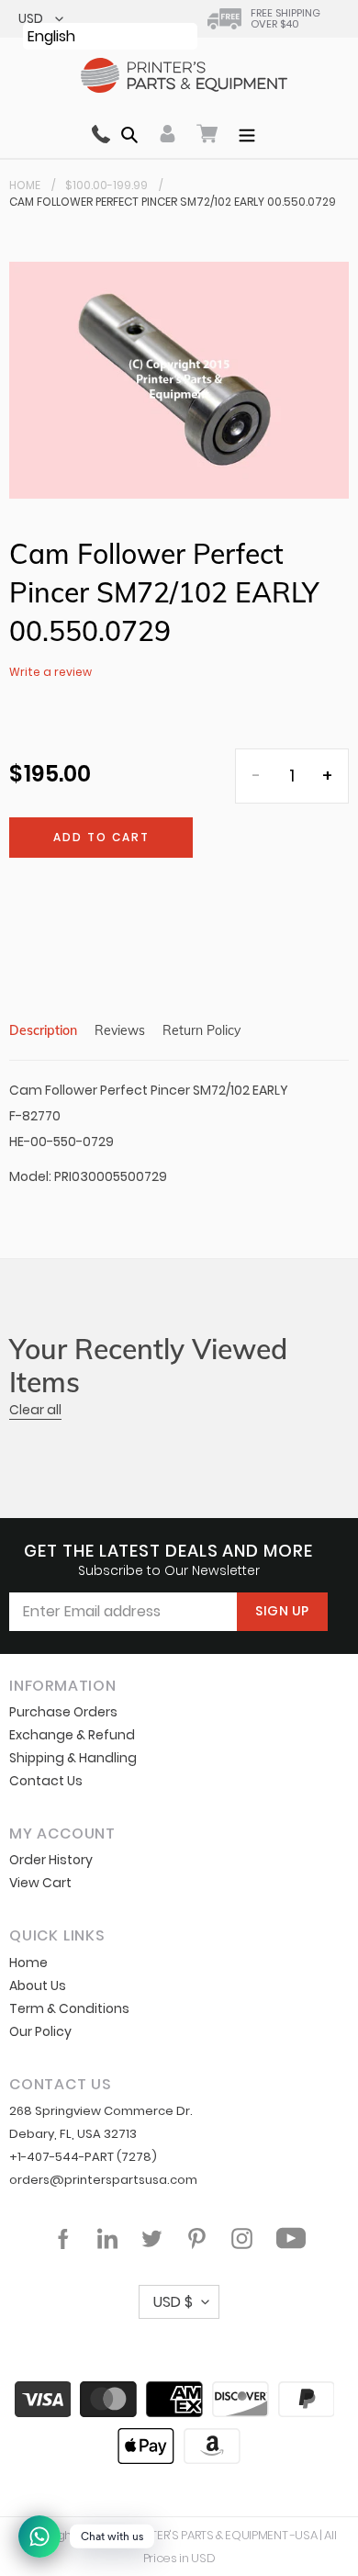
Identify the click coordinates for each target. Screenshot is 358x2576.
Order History (51, 1860)
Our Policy (40, 2031)
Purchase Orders (63, 1712)
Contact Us (46, 1781)
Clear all (35, 1410)
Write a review (50, 672)
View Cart (40, 1883)
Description (43, 1030)
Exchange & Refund (72, 1735)
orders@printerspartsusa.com (103, 2180)
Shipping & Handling (73, 1758)
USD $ (173, 2302)
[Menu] (247, 133)
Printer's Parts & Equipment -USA (223, 2535)
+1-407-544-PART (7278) (83, 2157)
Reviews (120, 1030)
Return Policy (201, 1030)
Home (25, 185)
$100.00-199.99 (106, 185)
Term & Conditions (69, 2008)
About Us (38, 1985)
